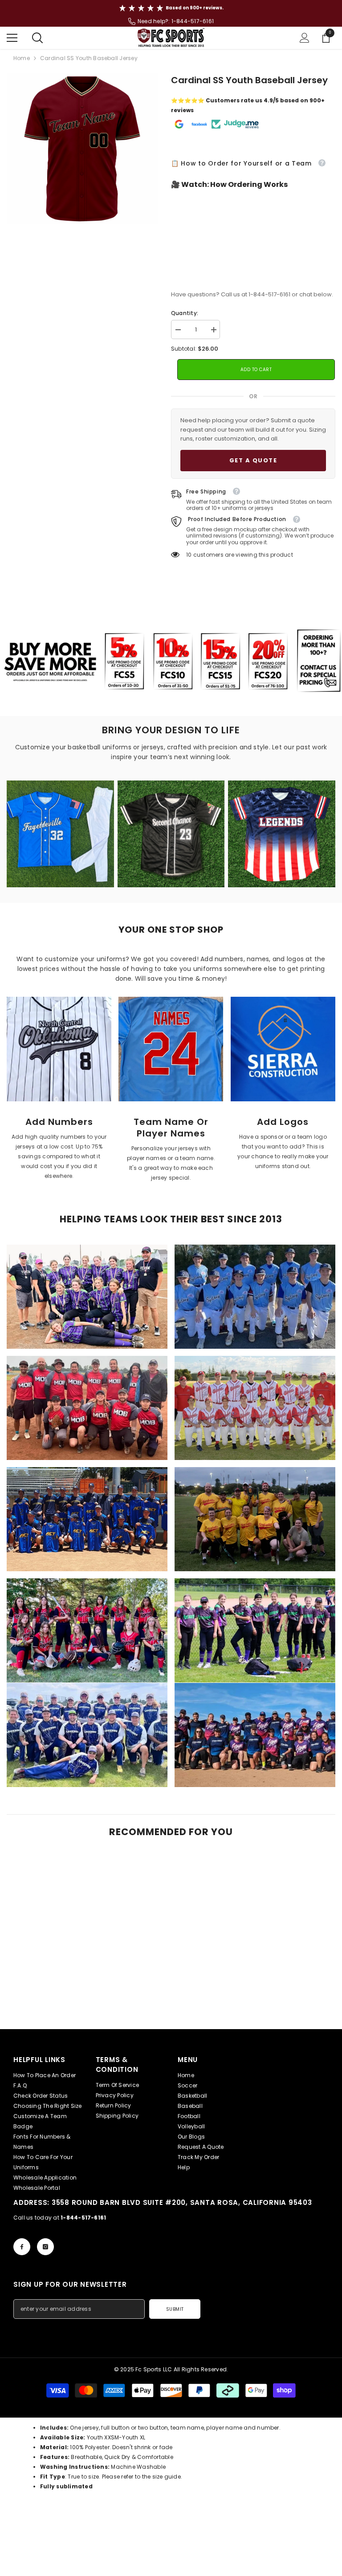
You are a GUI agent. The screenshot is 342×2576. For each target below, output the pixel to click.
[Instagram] (45, 2247)
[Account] (305, 38)
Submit (175, 2309)
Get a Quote (253, 460)
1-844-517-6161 (193, 21)
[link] (59, 1049)
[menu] (12, 38)
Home (22, 58)
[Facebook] (22, 2247)
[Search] (37, 38)
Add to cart (257, 370)
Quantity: (185, 313)
